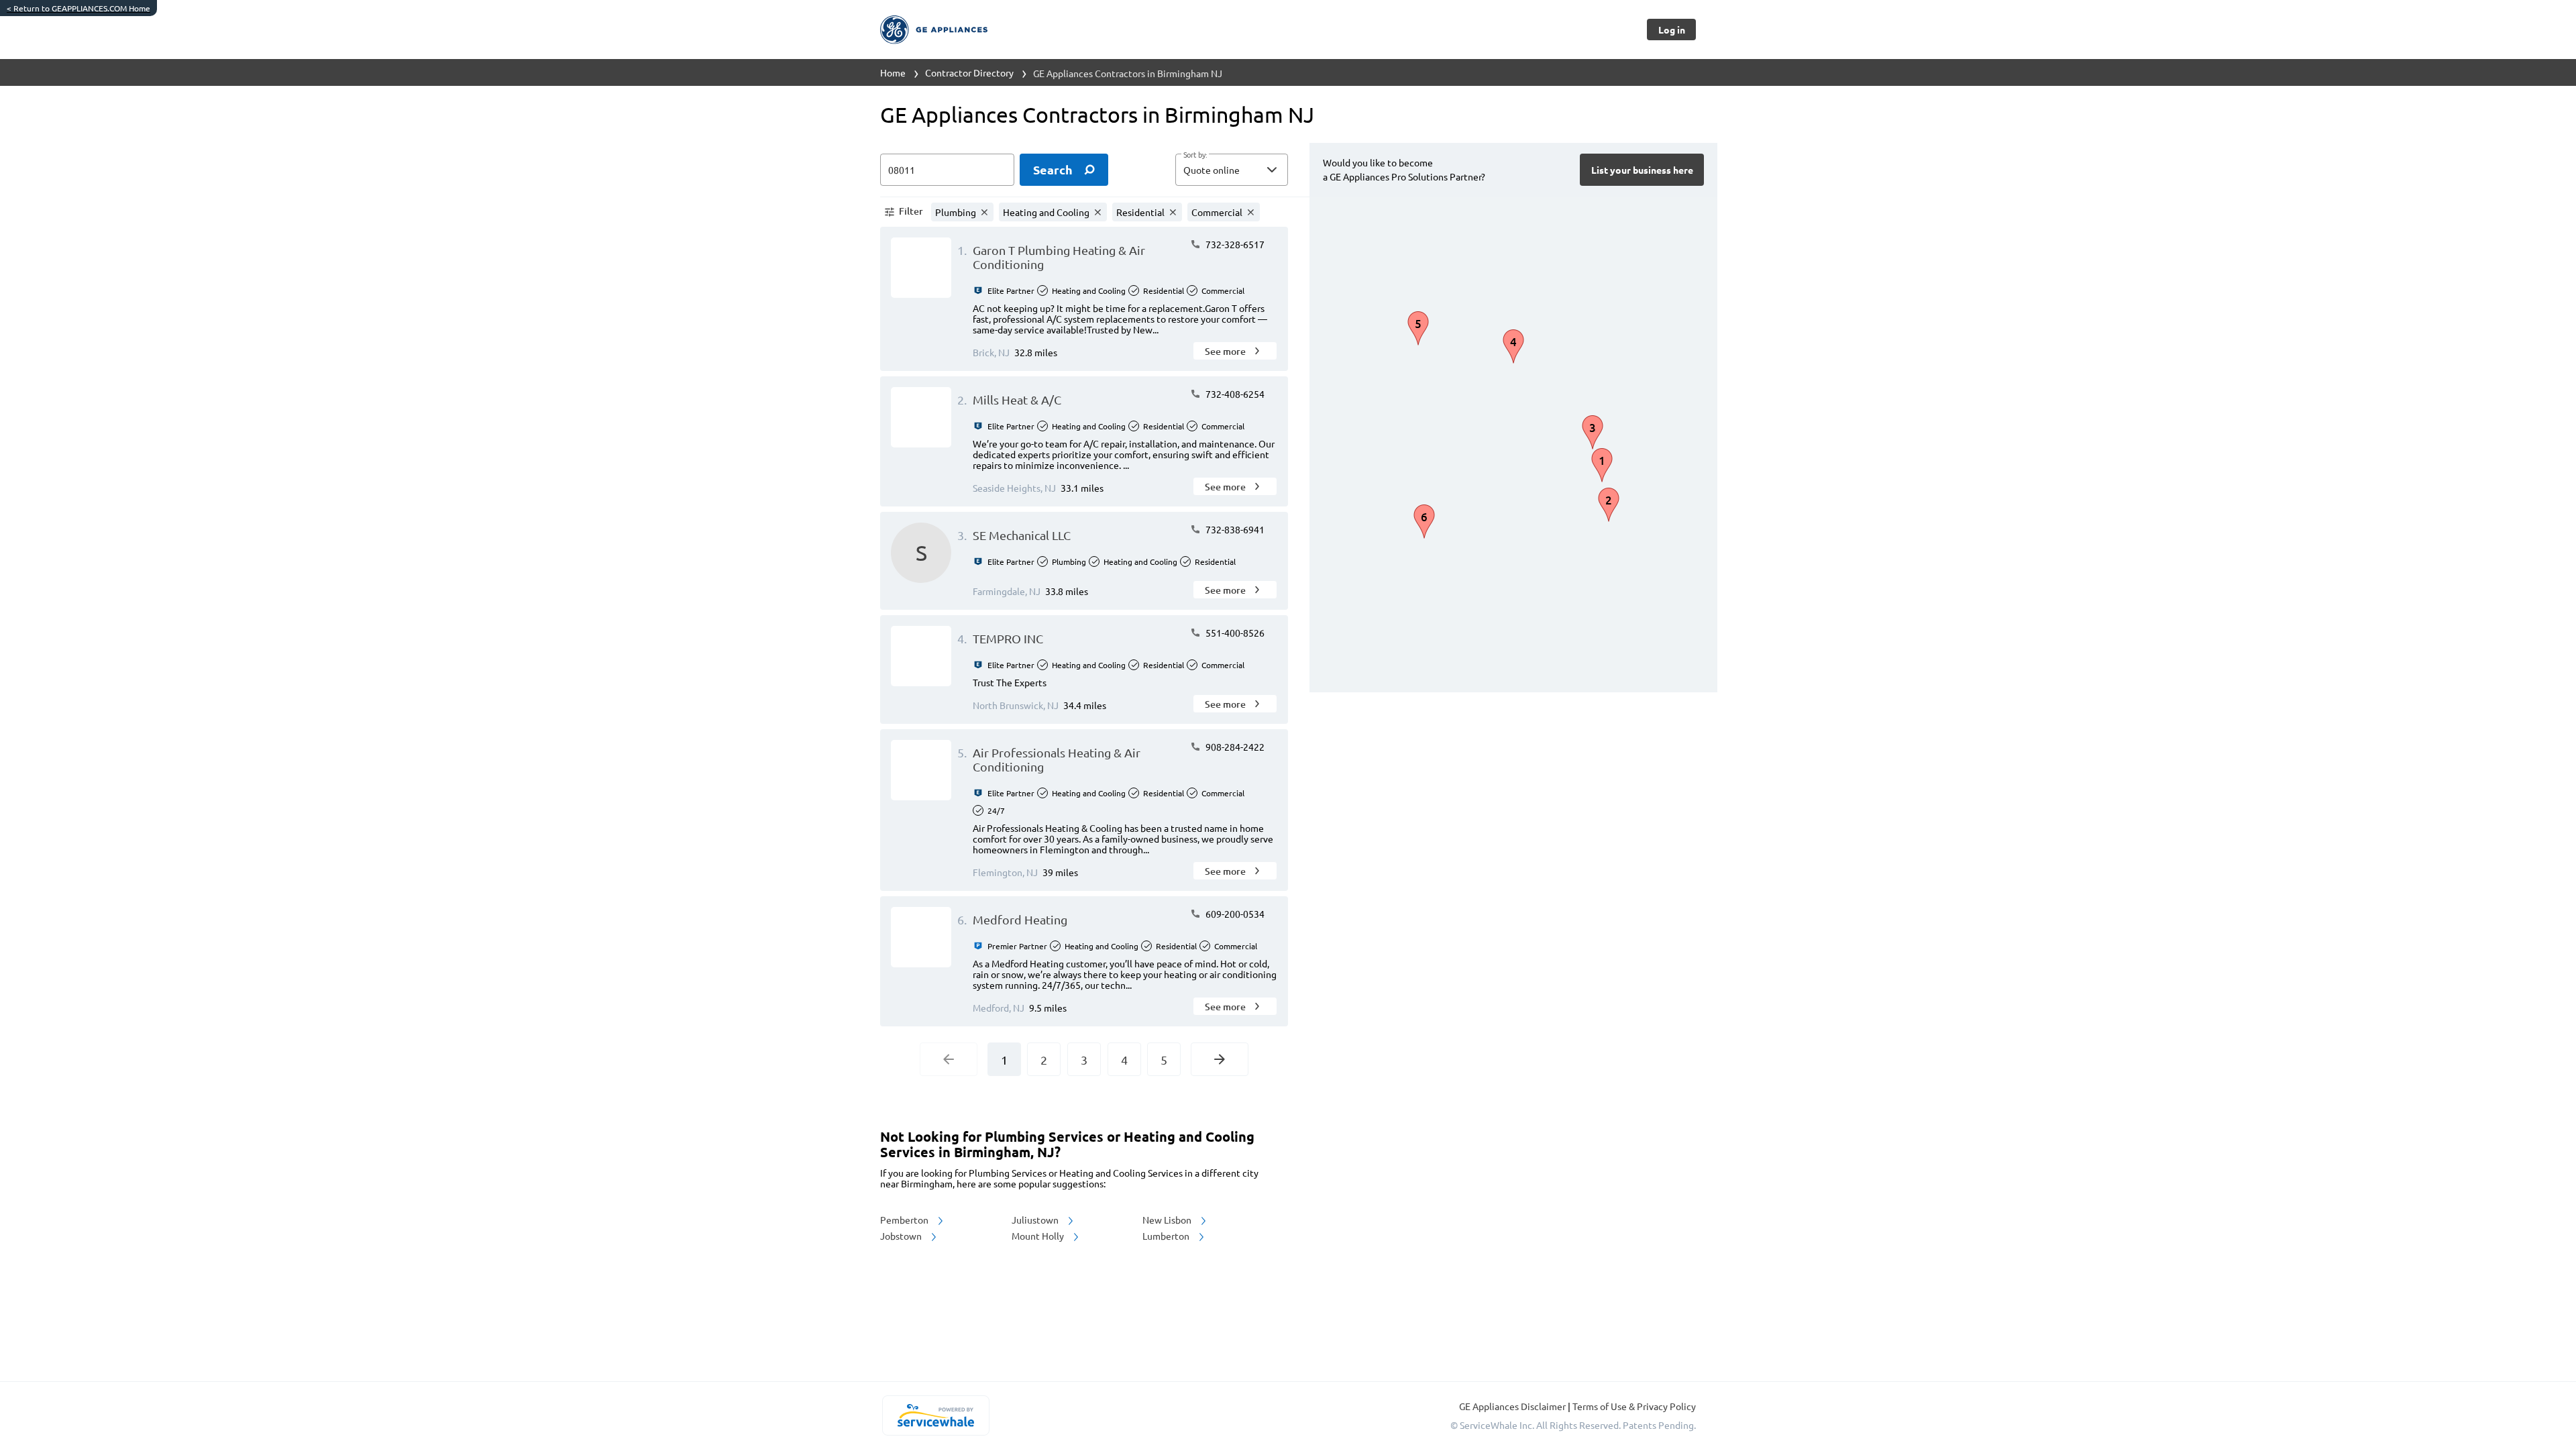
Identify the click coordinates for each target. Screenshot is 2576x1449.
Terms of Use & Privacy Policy (1634, 1406)
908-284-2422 (1234, 747)
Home (893, 72)
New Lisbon (1168, 1220)
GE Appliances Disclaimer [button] (1513, 1406)
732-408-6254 (1234, 394)
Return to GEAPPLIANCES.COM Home (78, 8)
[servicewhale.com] (935, 1415)
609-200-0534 (1234, 914)
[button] (1232, 170)
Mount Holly (1039, 1236)
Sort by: (1195, 155)
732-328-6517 (1234, 244)
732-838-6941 (1234, 529)
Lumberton (1167, 1236)
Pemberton (905, 1220)
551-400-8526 (1234, 633)
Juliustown (1036, 1220)
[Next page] (1220, 1059)
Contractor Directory (969, 72)
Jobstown (902, 1236)
